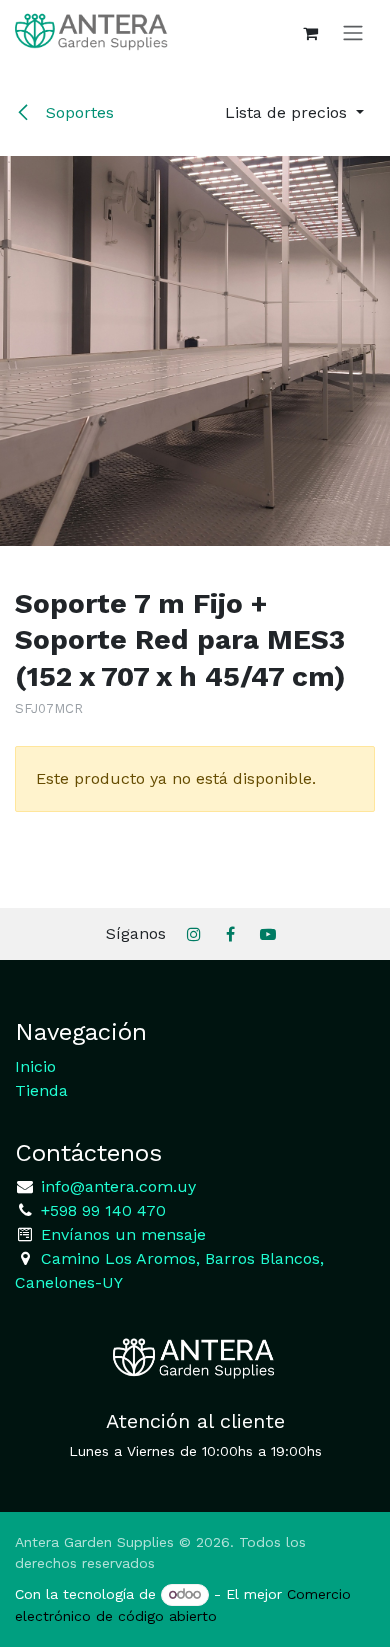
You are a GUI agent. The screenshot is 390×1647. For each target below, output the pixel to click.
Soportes (77, 112)
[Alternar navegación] (353, 32)
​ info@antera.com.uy (116, 1186)
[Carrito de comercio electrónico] (310, 33)
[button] (294, 113)
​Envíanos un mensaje (123, 1234)
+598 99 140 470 (101, 1210)
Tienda (41, 1090)
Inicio (35, 1066)
